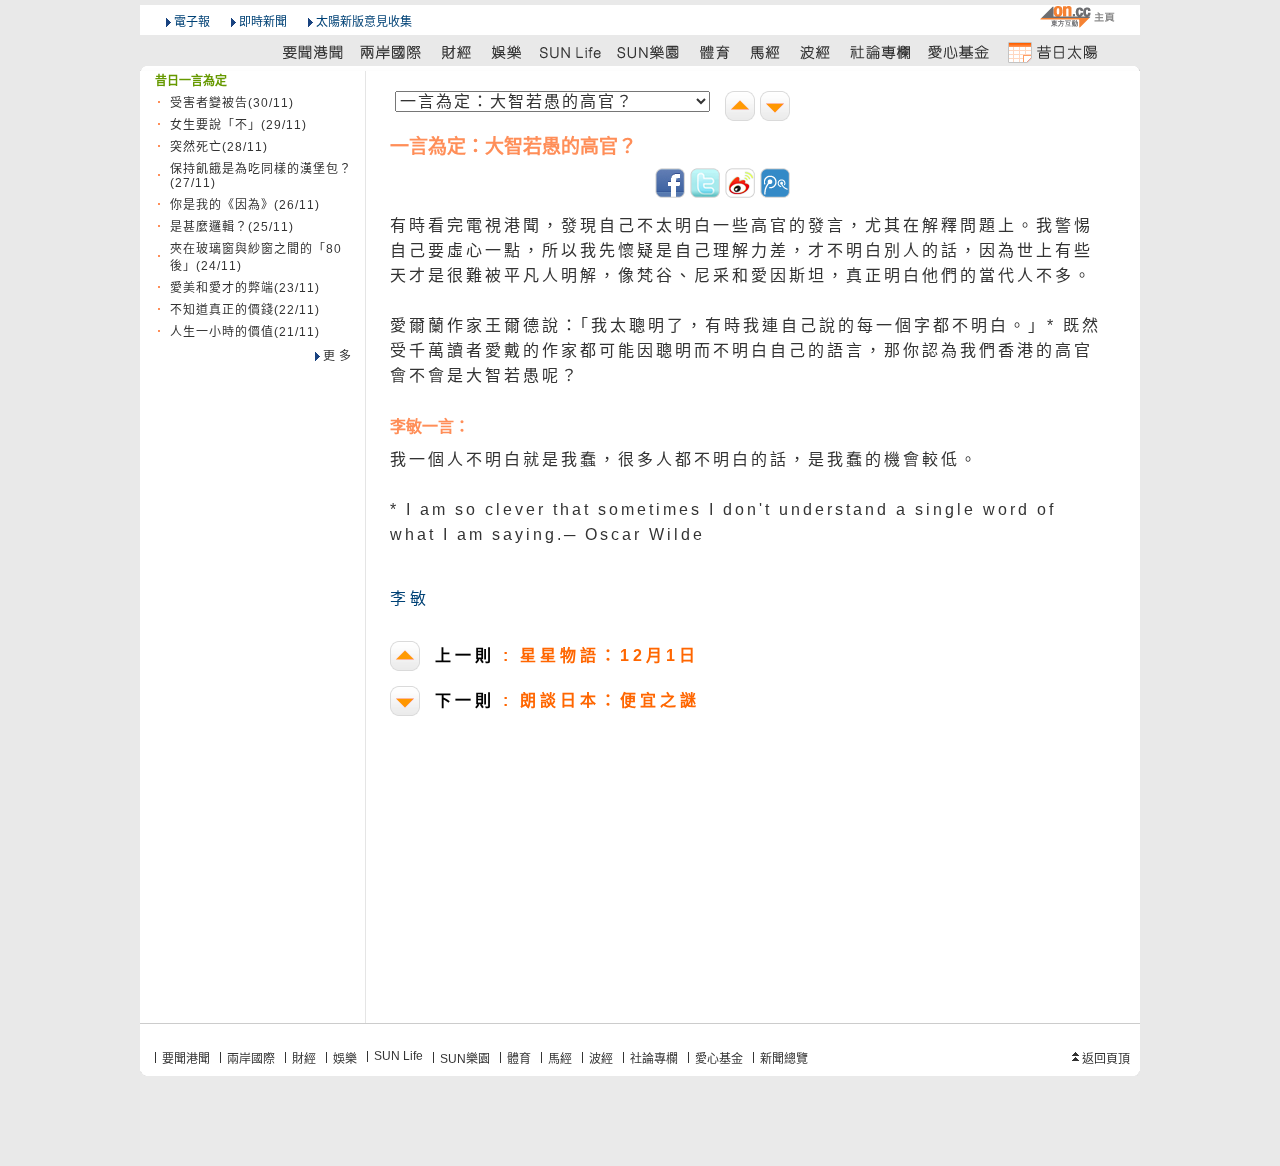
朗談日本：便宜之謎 (567, 700)
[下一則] (777, 108)
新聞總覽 (784, 1059)
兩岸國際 (251, 1059)
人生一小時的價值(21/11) (245, 332)
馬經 (560, 1059)
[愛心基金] (959, 51)
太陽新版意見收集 (364, 22)
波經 (601, 1059)
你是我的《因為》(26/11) (245, 205)
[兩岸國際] (392, 51)
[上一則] (742, 108)
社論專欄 (654, 1059)
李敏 (410, 598)
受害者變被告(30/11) (232, 103)
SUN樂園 (465, 1059)
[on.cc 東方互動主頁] (1077, 16)
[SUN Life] (572, 51)
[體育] (714, 51)
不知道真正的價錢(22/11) (245, 310)
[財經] (456, 51)
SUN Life (398, 1056)
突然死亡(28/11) (219, 147)
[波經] (816, 51)
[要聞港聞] (314, 51)
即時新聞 (263, 22)
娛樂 (345, 1059)
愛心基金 (719, 1059)
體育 (519, 1059)
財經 (304, 1059)
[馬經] (765, 51)
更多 (339, 356)
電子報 (192, 22)
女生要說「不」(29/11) (238, 125)
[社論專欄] (881, 51)
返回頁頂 (1106, 1059)
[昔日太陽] (1052, 51)
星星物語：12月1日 (567, 655)
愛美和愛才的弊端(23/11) (245, 288)
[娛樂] (507, 51)
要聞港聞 (186, 1059)
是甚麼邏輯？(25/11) (232, 227)
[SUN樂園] (650, 51)
